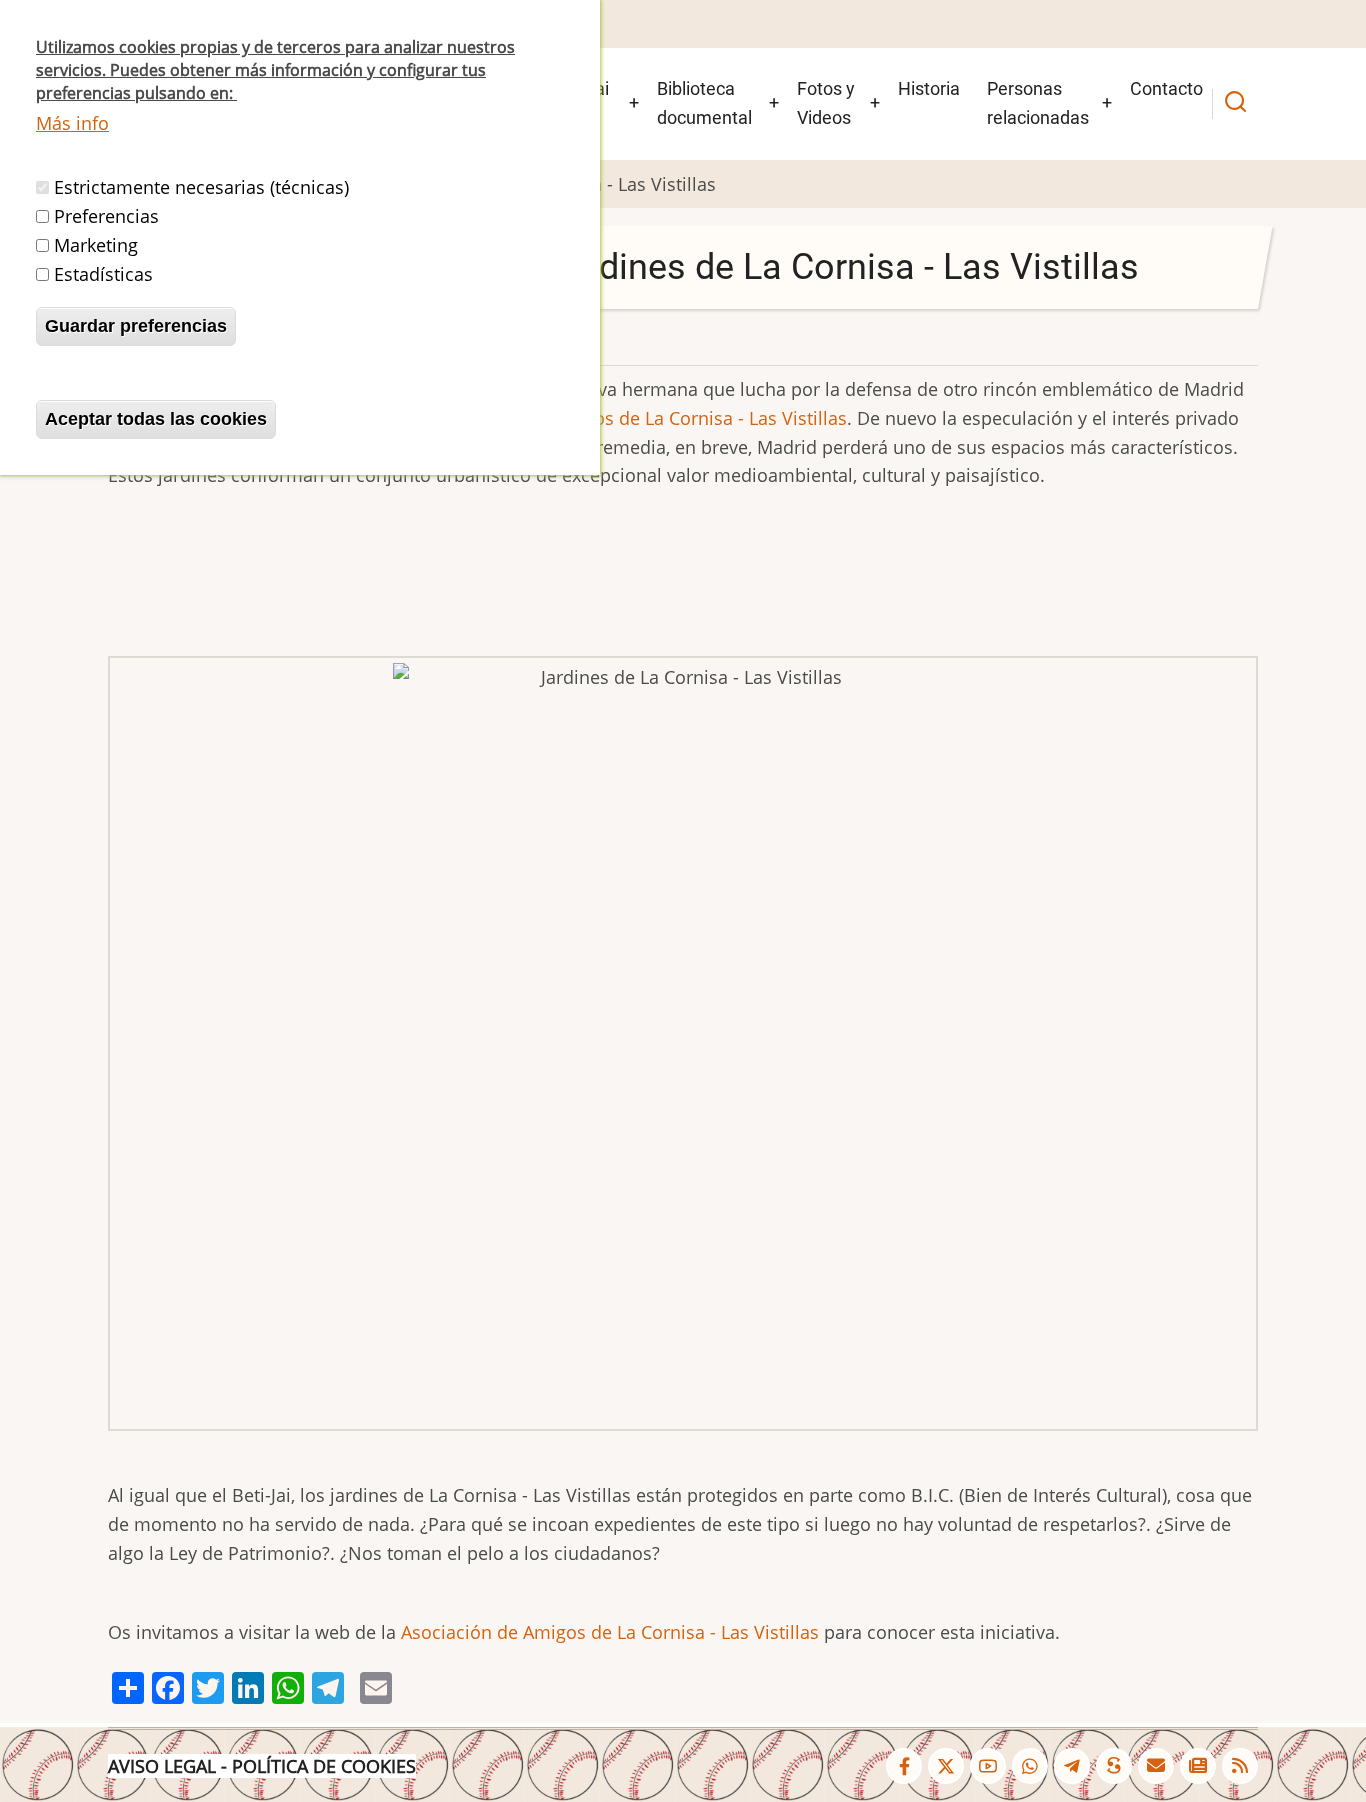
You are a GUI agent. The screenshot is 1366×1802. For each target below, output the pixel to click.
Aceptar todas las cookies (156, 419)
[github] (1030, 1766)
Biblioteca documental (704, 103)
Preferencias (106, 217)
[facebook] (904, 1766)
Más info (72, 123)
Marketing (96, 245)
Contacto (1166, 88)
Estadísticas (103, 274)
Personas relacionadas (1038, 103)
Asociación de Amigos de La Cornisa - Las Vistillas (638, 418)
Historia (929, 88)
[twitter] (946, 1766)
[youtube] (988, 1766)
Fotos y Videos (826, 103)
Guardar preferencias (136, 326)
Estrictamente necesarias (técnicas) (201, 188)
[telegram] (1072, 1766)
